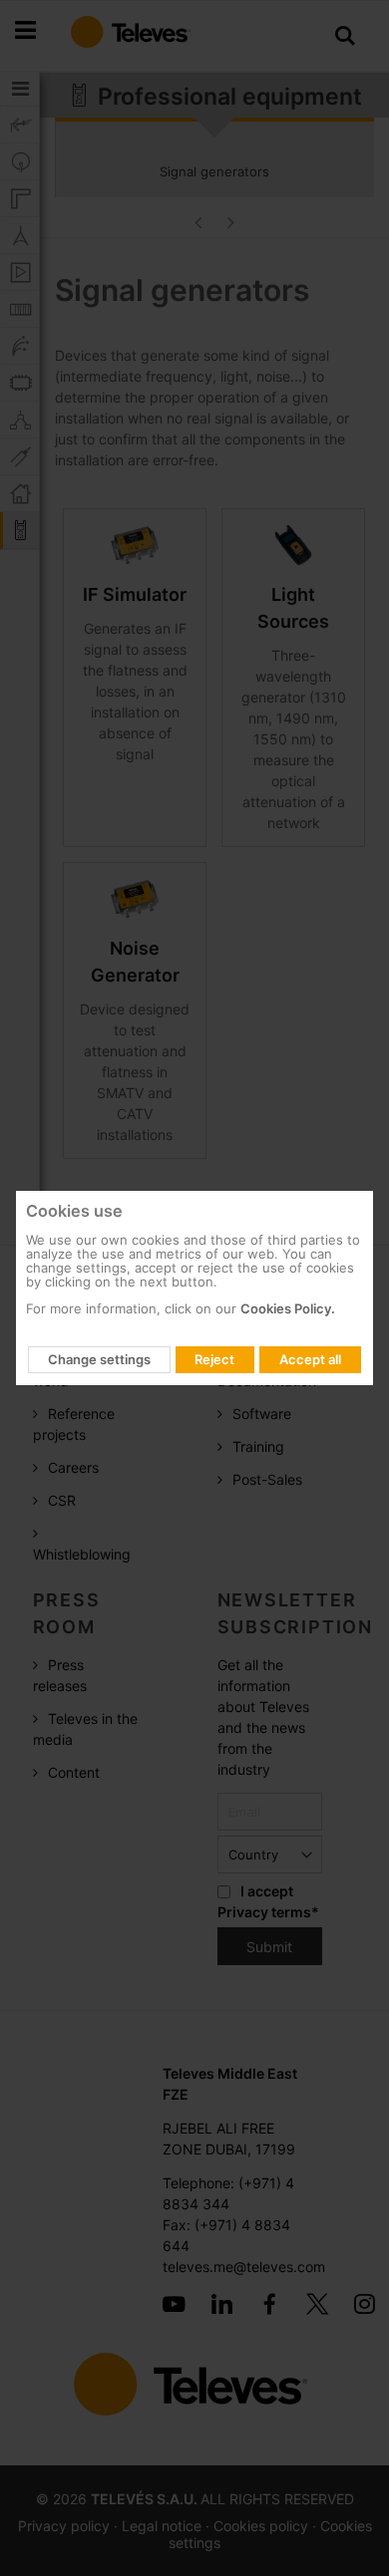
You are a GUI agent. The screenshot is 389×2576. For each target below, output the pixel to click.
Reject (214, 1359)
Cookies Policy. (288, 1308)
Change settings (99, 1359)
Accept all (310, 1359)
